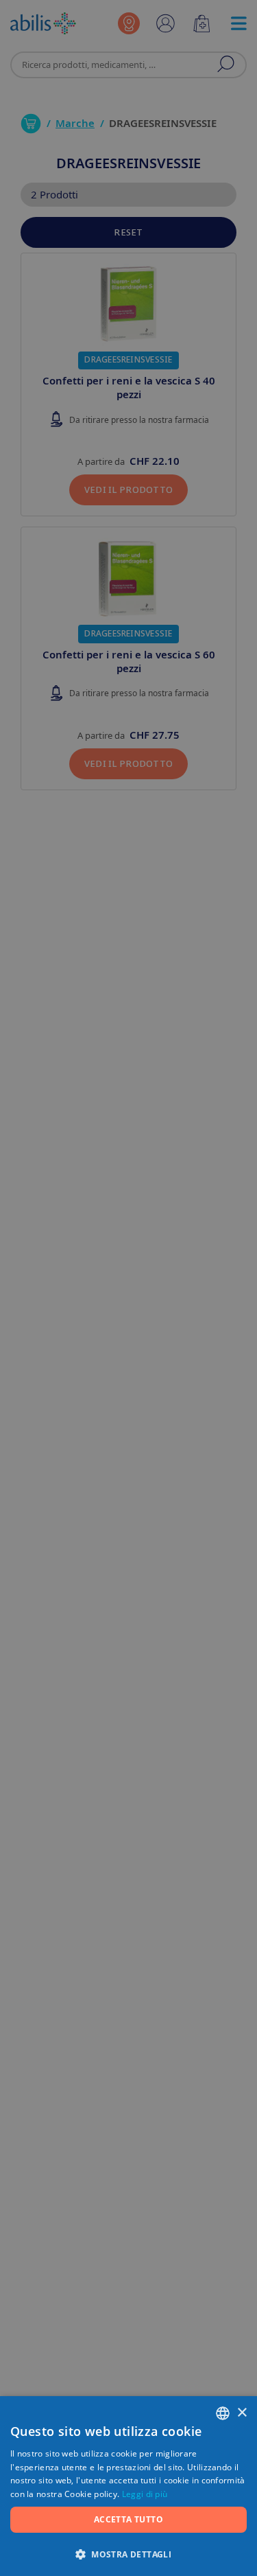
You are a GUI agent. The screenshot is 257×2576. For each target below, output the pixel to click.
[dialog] (128, 1288)
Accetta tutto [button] (128, 2519)
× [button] (242, 2413)
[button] (128, 2554)
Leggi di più (145, 2494)
